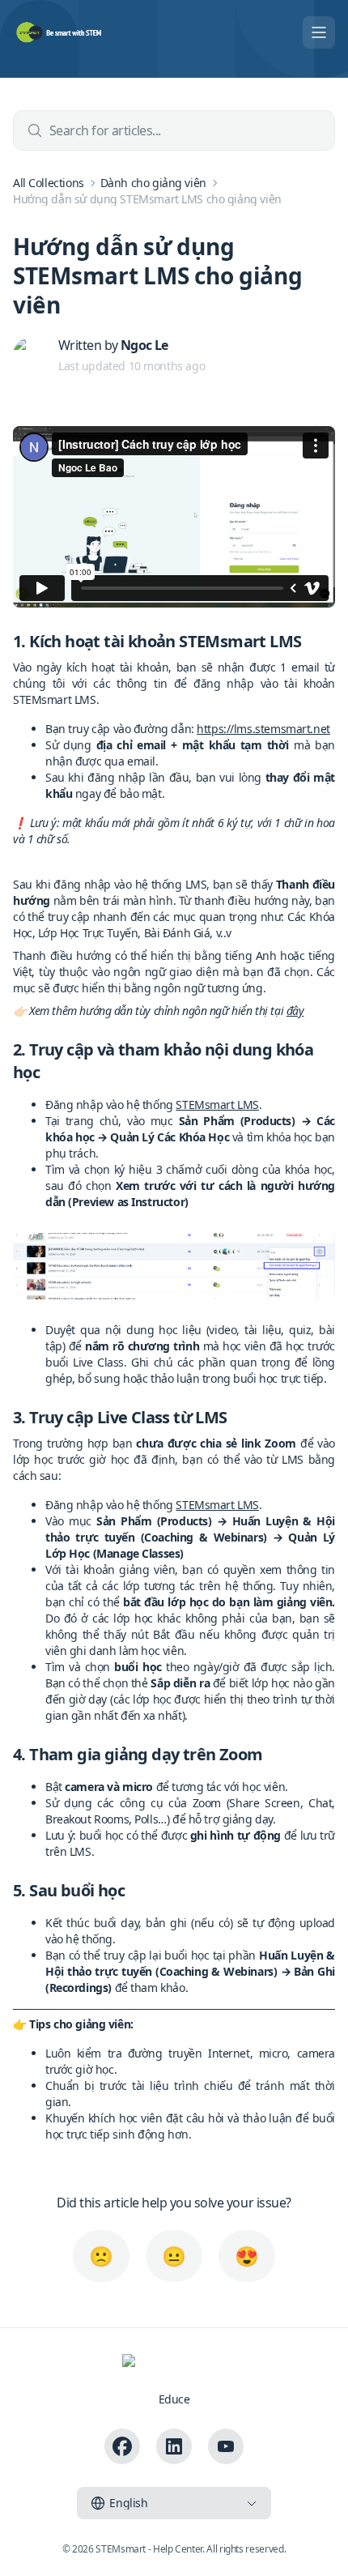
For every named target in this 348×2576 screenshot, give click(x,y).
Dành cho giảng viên (153, 183)
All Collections (49, 183)
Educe (174, 2399)
